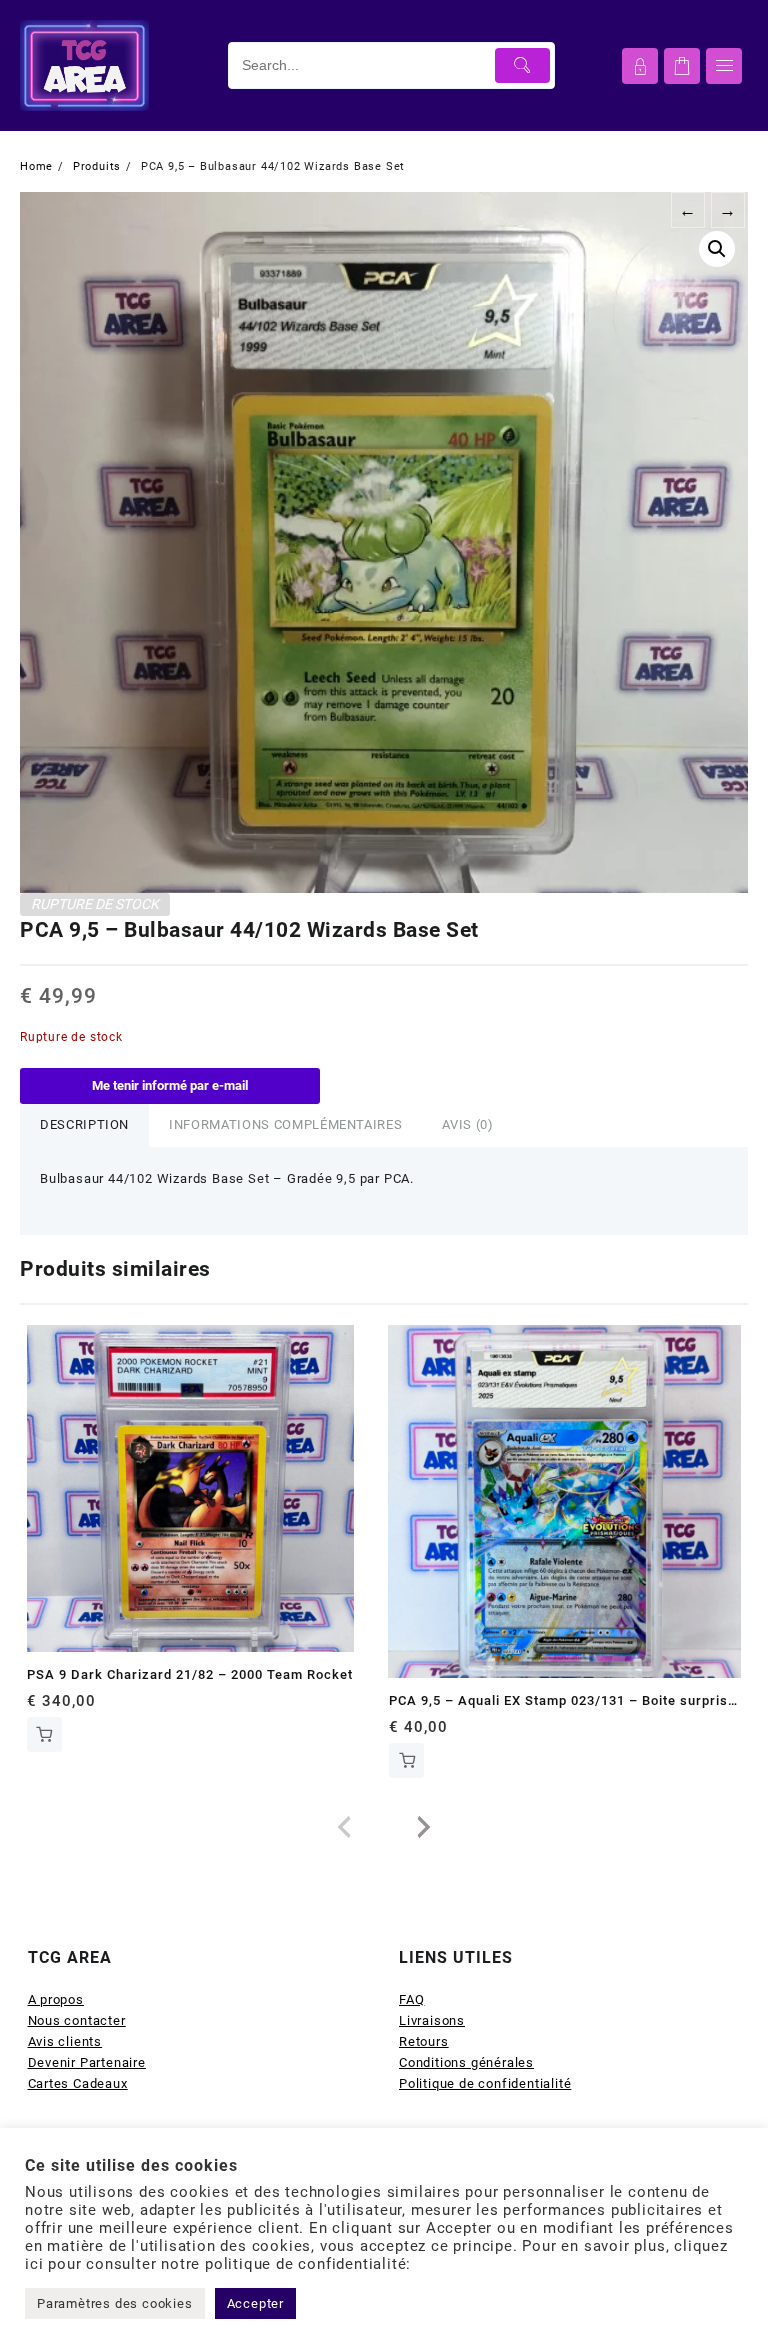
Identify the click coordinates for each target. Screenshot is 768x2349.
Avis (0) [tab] (467, 1124)
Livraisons (432, 2020)
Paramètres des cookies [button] (115, 2303)
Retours (424, 2041)
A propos (56, 1999)
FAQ (411, 1999)
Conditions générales (466, 2062)
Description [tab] (84, 1124)
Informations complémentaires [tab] (285, 1124)
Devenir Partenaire (87, 2062)
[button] (717, 249)
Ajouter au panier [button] (44, 1734)
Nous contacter (77, 2020)
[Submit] (522, 65)
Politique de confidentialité (485, 2083)
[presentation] (344, 1828)
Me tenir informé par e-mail (170, 1085)
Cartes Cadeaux (78, 2083)
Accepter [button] (255, 2303)
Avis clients (65, 2041)
